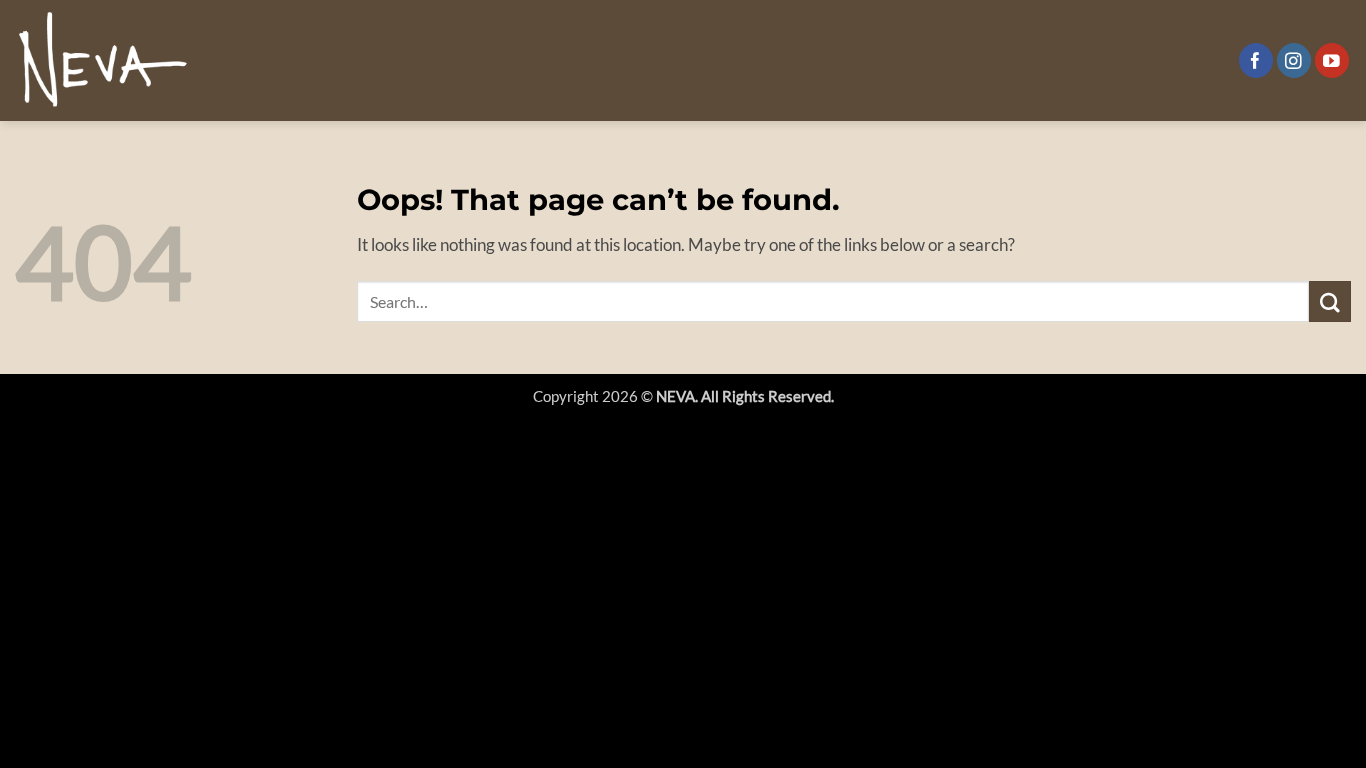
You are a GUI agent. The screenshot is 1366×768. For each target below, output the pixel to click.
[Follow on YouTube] (1332, 60)
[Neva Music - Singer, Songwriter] (104, 60)
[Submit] (1330, 301)
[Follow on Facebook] (1256, 60)
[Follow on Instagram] (1294, 60)
